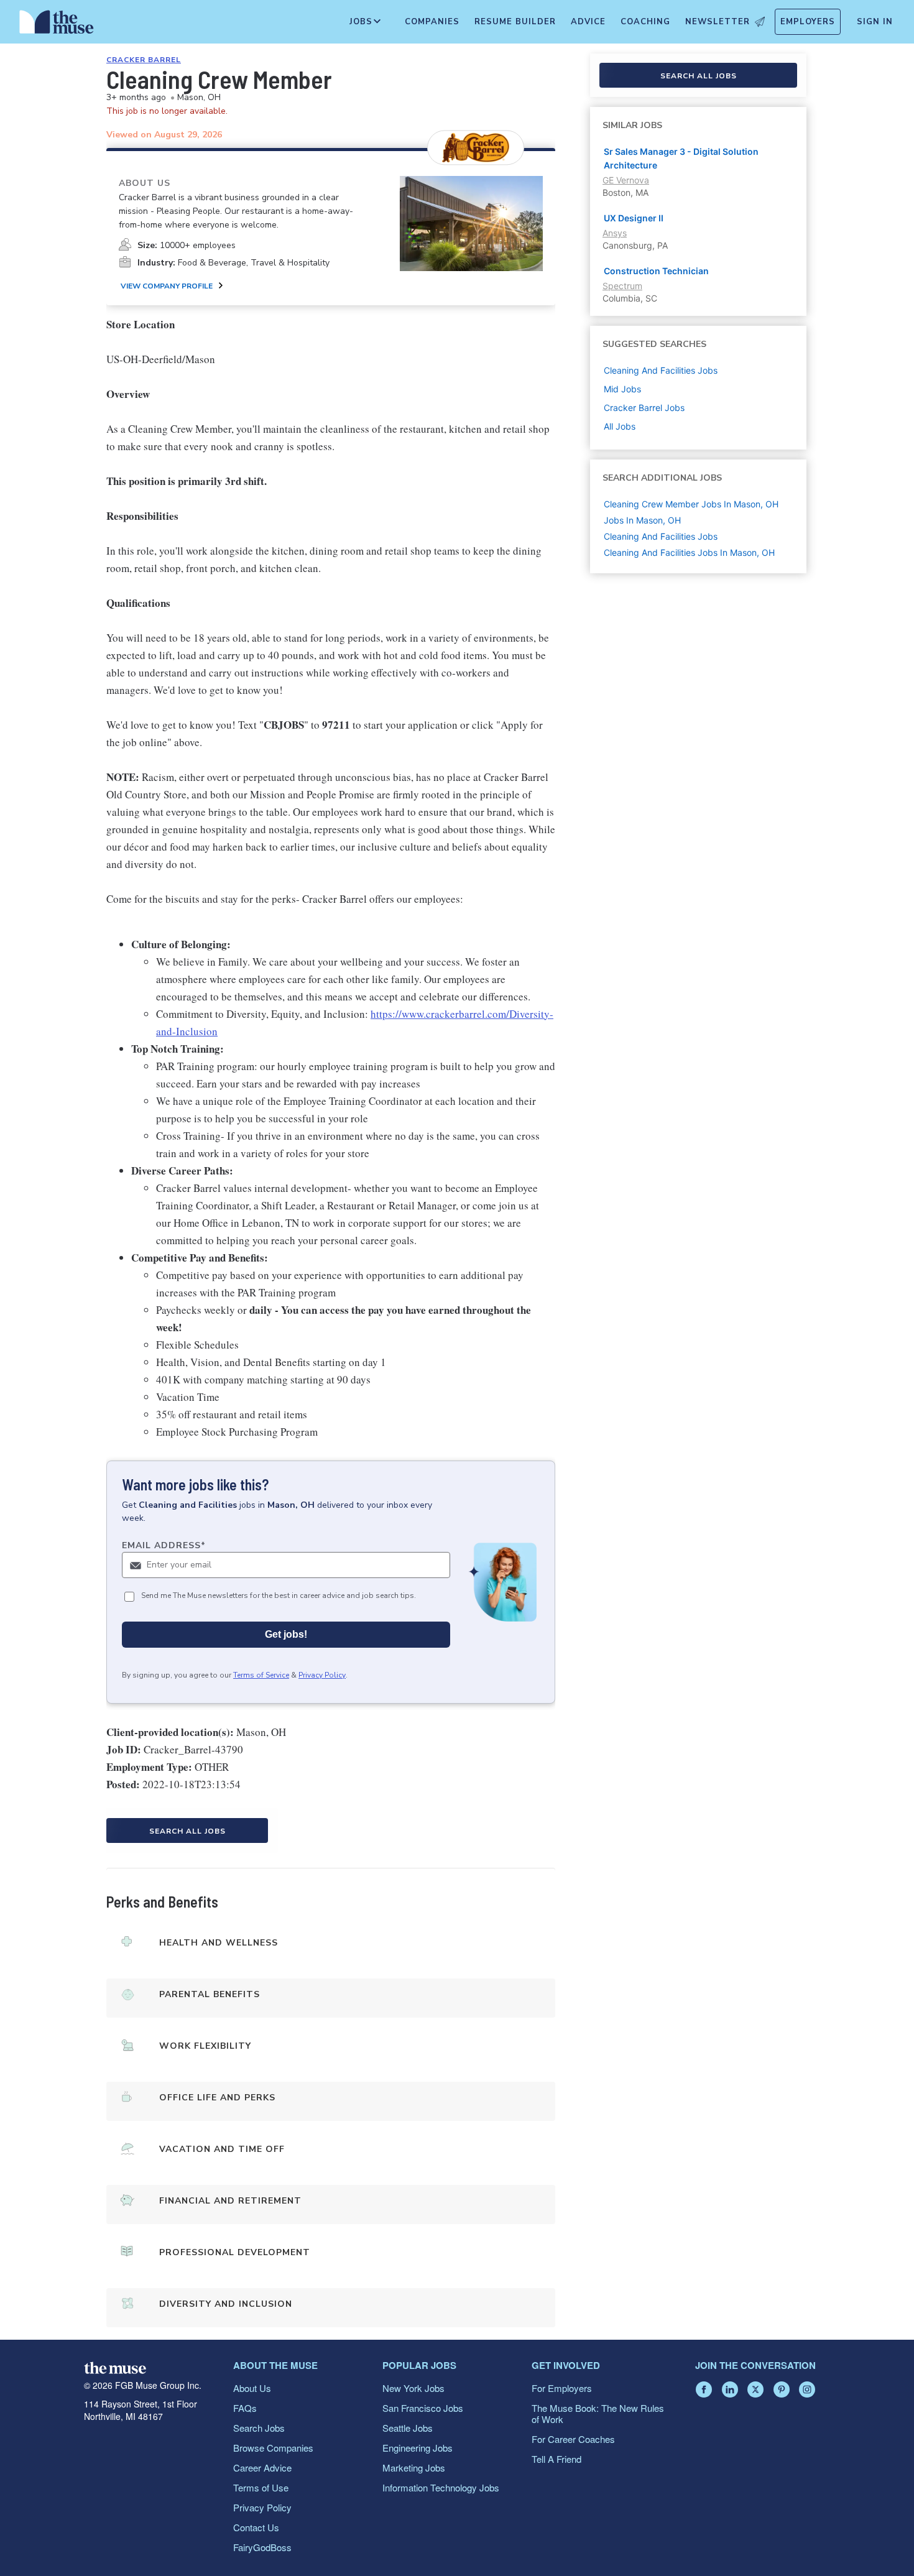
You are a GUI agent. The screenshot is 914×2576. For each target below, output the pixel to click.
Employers (808, 22)
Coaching (645, 22)
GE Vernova (626, 180)
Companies (432, 22)
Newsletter (718, 22)
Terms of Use (261, 2487)
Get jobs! (286, 1634)
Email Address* (164, 1545)
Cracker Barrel (144, 60)
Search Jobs (259, 2428)
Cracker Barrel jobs (644, 408)
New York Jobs (413, 2388)
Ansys (615, 233)
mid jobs (622, 389)
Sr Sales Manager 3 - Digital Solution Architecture (681, 158)
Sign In (875, 22)
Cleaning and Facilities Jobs (661, 536)
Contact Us (256, 2527)
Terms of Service (261, 1675)
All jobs (620, 426)
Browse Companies (273, 2448)
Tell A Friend (556, 2459)
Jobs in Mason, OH (642, 520)
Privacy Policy (322, 1675)
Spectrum (622, 286)
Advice (588, 22)
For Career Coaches (573, 2439)
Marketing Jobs (414, 2468)
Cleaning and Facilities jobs (661, 370)
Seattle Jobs (408, 2428)
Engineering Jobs (418, 2448)
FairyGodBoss (262, 2547)
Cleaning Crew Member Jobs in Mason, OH (691, 504)
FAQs (245, 2408)
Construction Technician (656, 271)
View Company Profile (167, 286)
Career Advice (262, 2468)
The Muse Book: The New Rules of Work (598, 2413)
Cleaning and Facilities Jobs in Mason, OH (689, 552)
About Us (252, 2388)
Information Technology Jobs (441, 2487)
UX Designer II (634, 218)
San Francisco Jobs (423, 2408)
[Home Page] (57, 25)
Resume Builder (515, 22)
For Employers (562, 2388)
